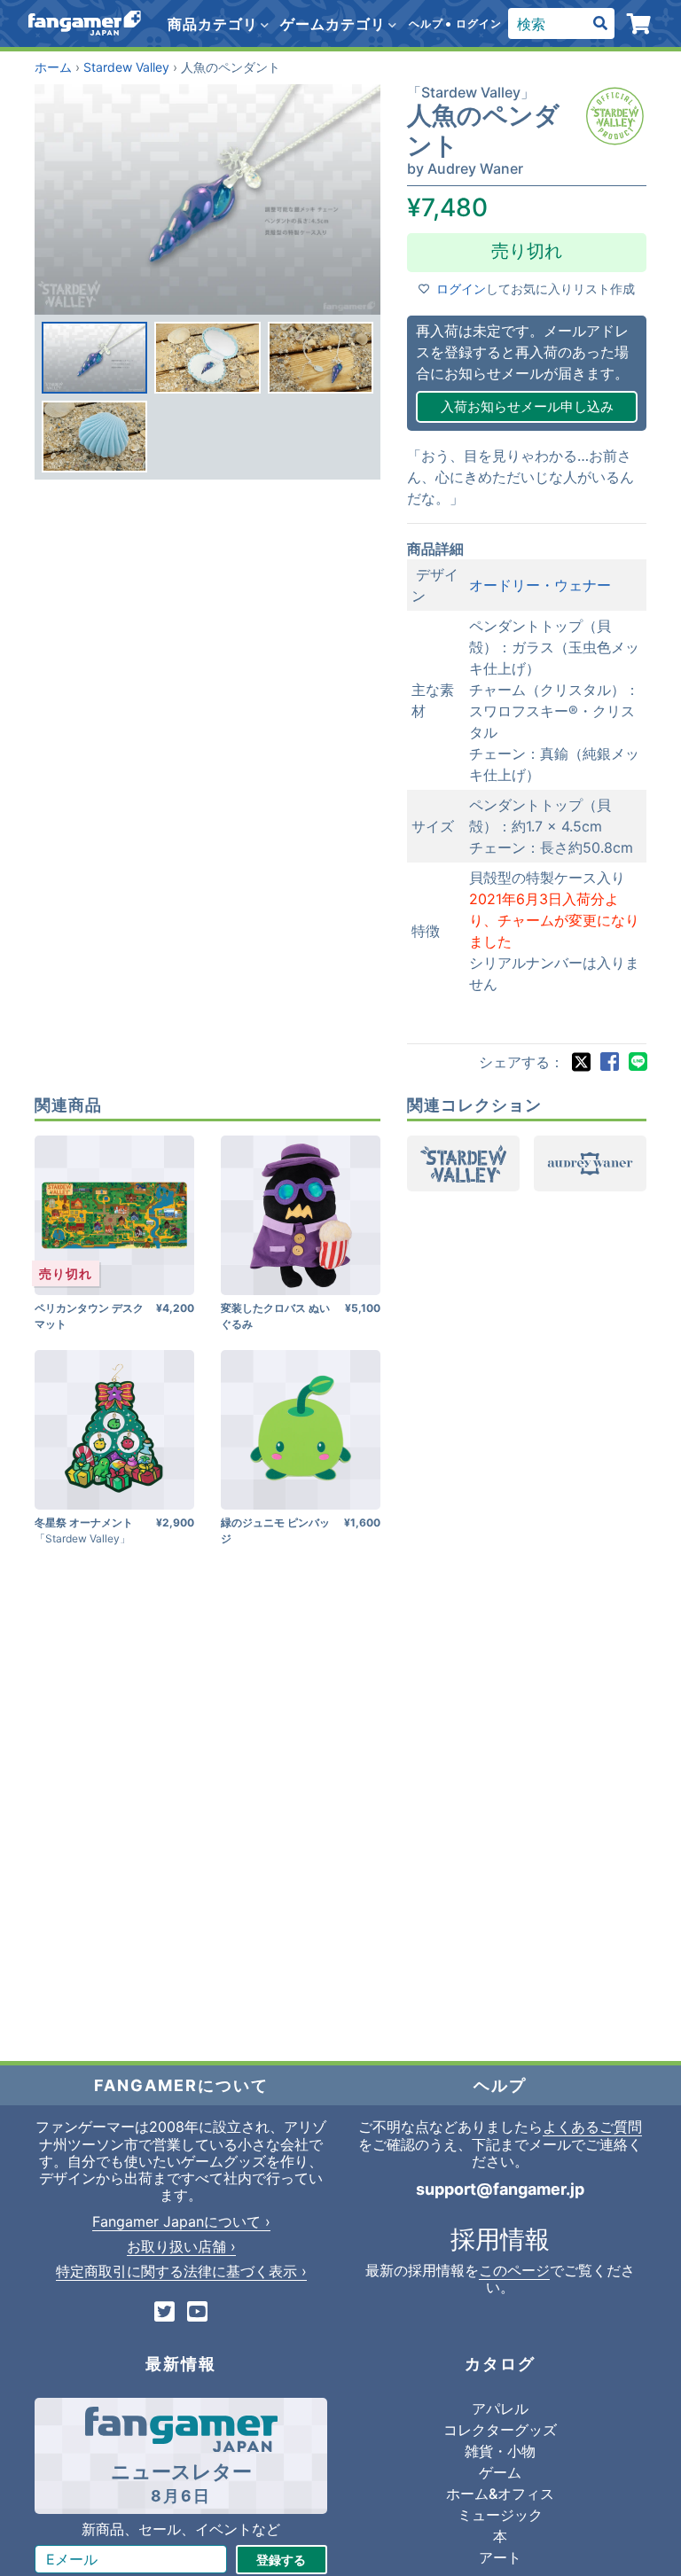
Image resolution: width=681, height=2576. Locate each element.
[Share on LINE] (638, 1062)
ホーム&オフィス (500, 2494)
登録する (281, 2560)
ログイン (479, 23)
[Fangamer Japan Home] (85, 23)
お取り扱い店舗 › (181, 2246)
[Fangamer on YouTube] (197, 2313)
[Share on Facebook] (609, 1062)
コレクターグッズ (500, 2430)
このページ (514, 2270)
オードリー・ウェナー (540, 585)
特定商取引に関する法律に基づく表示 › (181, 2271)
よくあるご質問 (592, 2127)
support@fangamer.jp (500, 2189)
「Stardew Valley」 (471, 92)
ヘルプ (426, 23)
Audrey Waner (475, 168)
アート (500, 2557)
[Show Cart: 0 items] (640, 24)
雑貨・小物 (500, 2451)
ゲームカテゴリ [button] (335, 24)
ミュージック (500, 2515)
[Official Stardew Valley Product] (614, 116)
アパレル (500, 2408)
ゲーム (500, 2472)
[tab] (94, 358)
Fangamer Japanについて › (181, 2221)
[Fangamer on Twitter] (164, 2313)
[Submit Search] (600, 24)
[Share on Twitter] (581, 1062)
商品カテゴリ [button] (215, 24)
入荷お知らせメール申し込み (527, 406)
